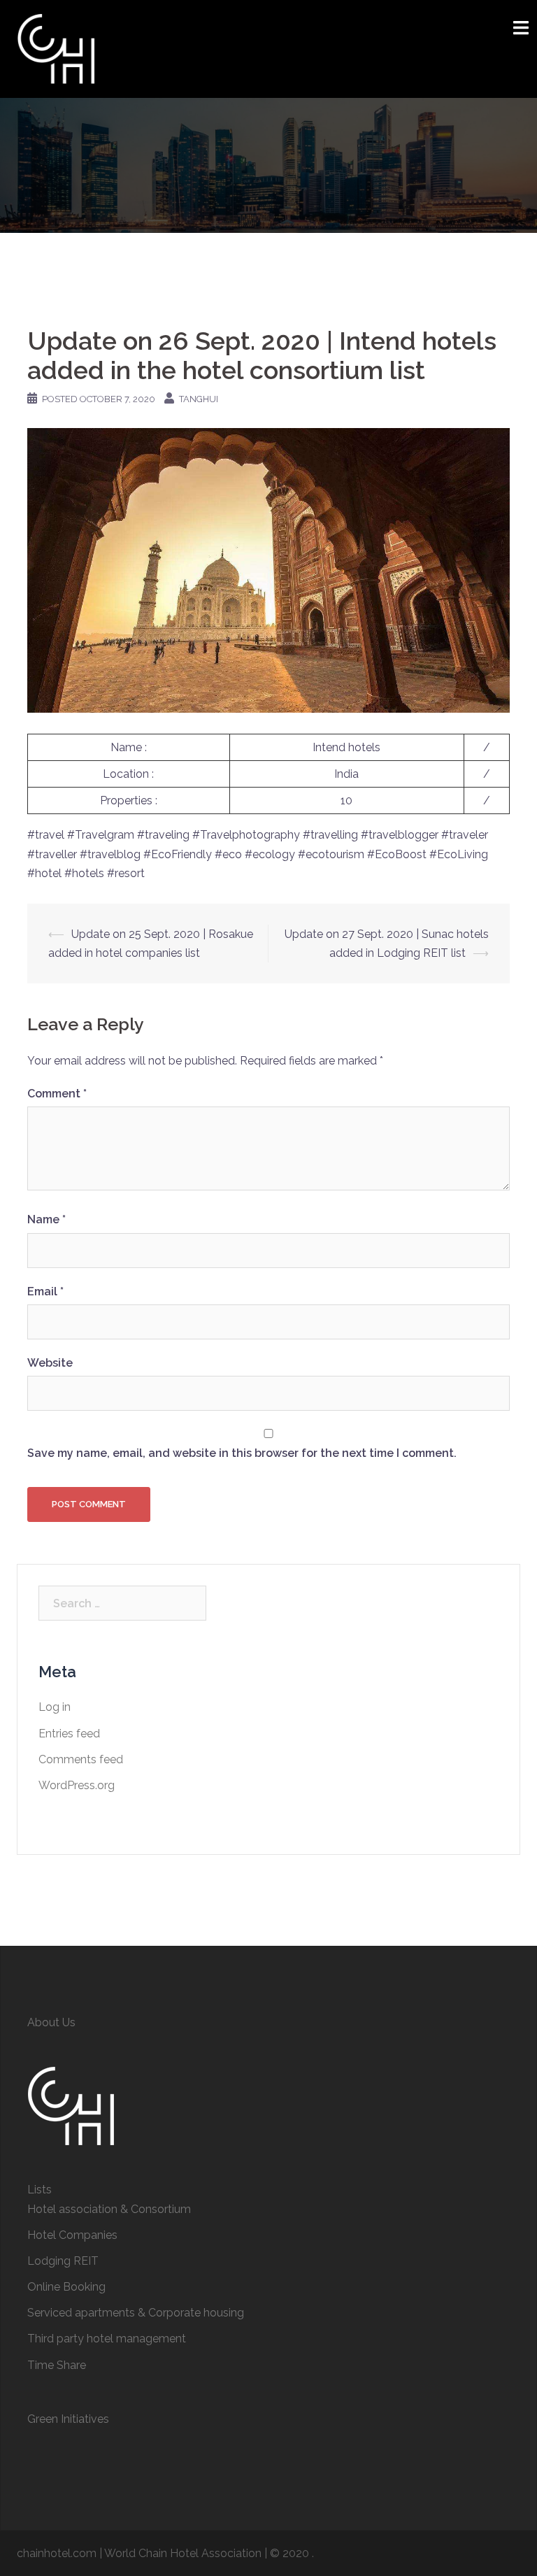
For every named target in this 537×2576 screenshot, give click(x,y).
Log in (55, 1707)
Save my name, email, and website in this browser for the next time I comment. (242, 1453)
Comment (57, 1094)
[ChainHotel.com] (56, 48)
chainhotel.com (57, 2553)
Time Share (57, 2365)
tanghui (199, 399)
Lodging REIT (63, 2261)
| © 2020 (288, 2553)
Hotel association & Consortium (109, 2209)
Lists (40, 2190)
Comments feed (81, 1759)
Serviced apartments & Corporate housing (136, 2313)
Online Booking (66, 2287)
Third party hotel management (107, 2339)
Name (46, 1219)
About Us (51, 2022)
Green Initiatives (68, 2419)
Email (45, 1291)
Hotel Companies (72, 2235)
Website (50, 1363)
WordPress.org (77, 1785)
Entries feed (69, 1734)
